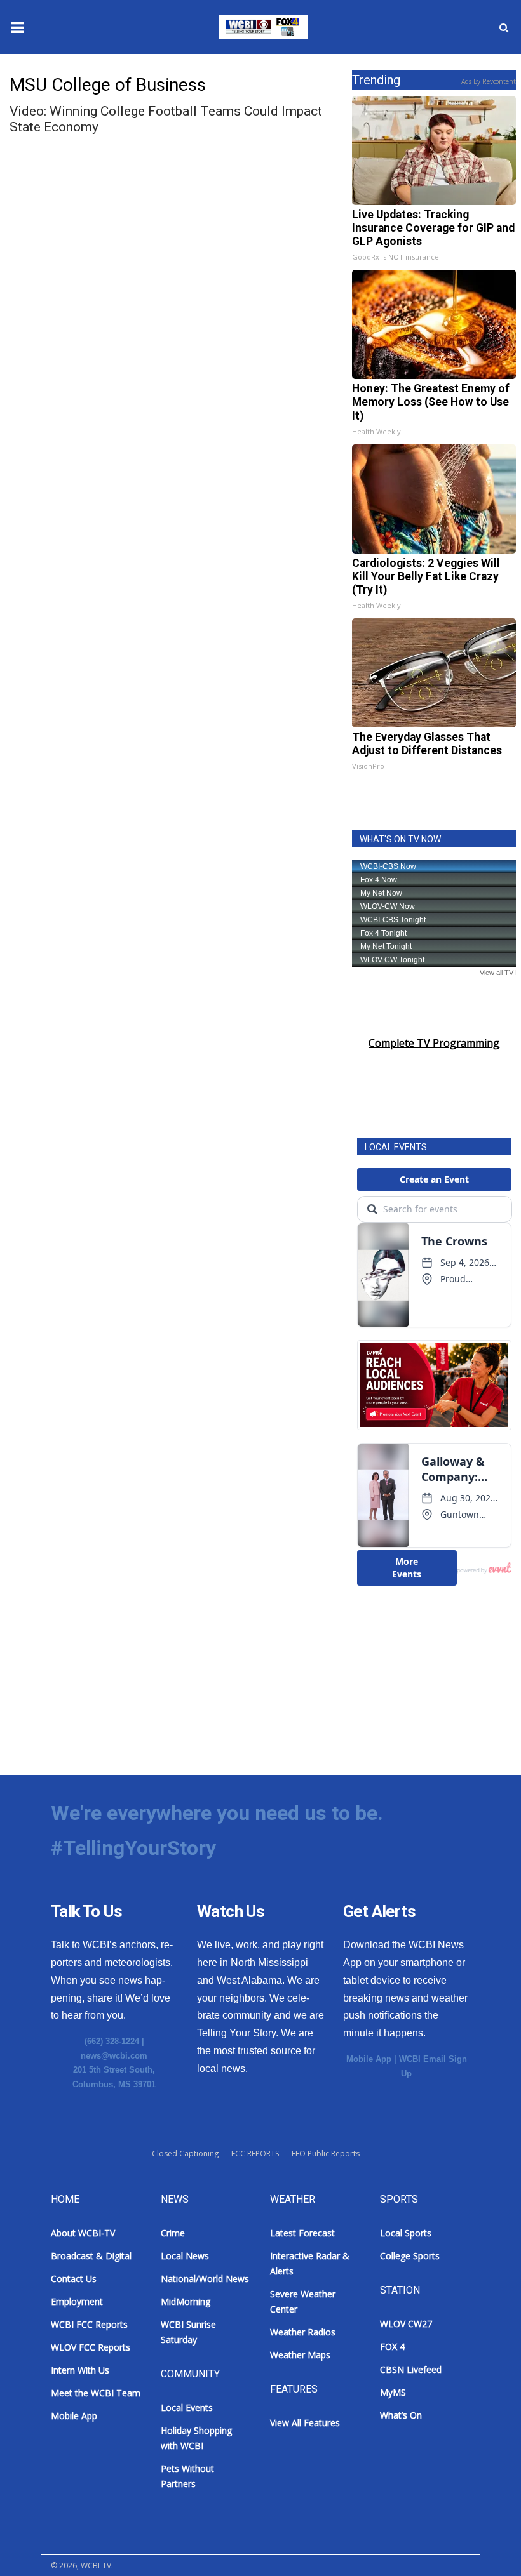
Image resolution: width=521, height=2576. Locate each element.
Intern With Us (80, 2370)
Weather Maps (300, 2355)
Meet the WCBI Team (96, 2393)
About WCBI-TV (83, 2233)
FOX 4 (392, 2347)
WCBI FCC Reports (89, 2324)
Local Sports (406, 2233)
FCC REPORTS (255, 2154)
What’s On (401, 2415)
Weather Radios (303, 2332)
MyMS (393, 2392)
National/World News (205, 2279)
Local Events (187, 2407)
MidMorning (186, 2301)
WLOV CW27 (406, 2324)
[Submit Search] (504, 27)
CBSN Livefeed (411, 2369)
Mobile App (369, 2059)
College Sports (410, 2256)
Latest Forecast (302, 2233)
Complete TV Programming (434, 1043)
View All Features (305, 2423)
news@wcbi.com (114, 2056)
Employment (77, 2301)
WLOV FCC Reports (91, 2347)
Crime (173, 2233)
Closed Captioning (185, 2154)
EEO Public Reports (326, 2154)
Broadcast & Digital (91, 2256)
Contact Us (74, 2279)
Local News (185, 2256)
